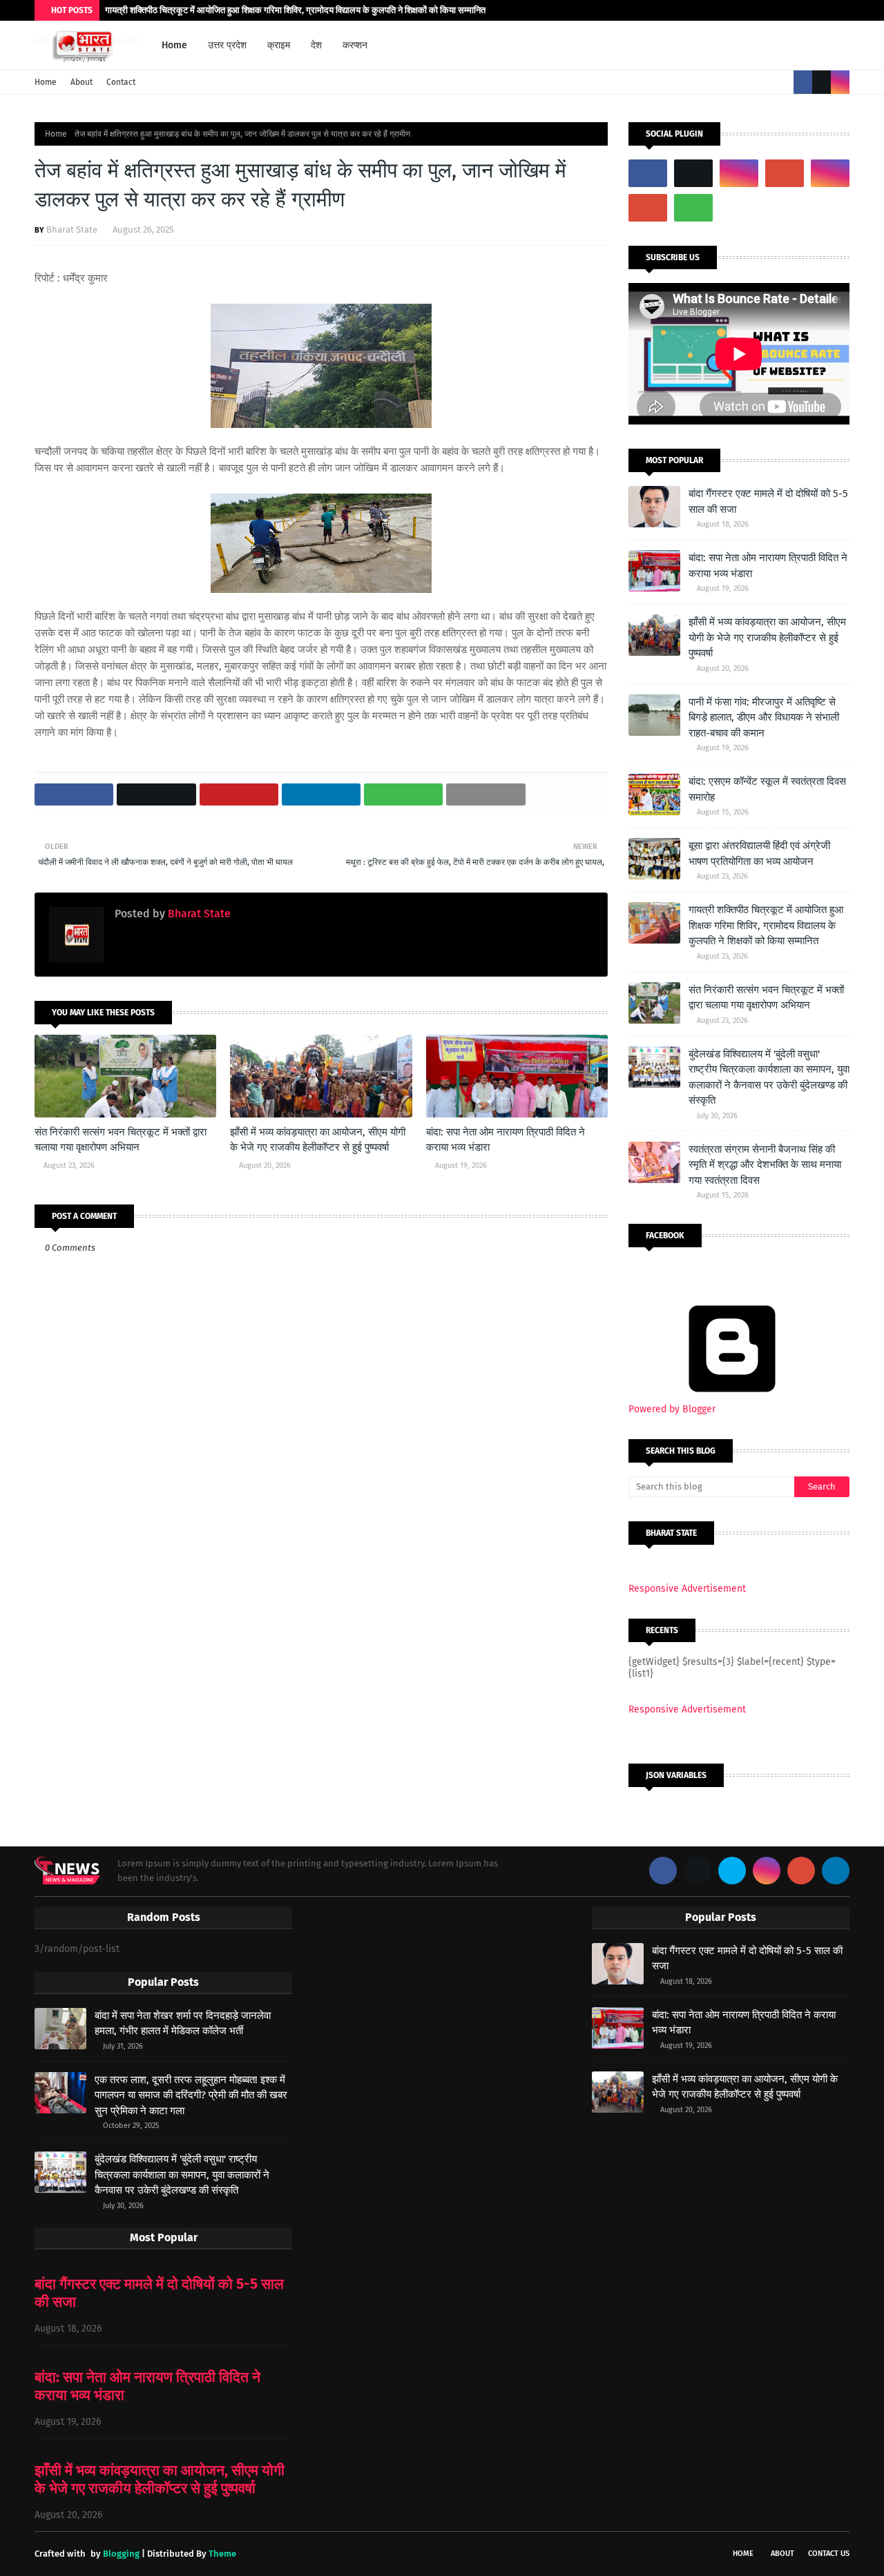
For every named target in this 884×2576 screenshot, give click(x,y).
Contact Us (829, 2554)
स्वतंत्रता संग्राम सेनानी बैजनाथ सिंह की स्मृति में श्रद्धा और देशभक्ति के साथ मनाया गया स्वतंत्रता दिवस (765, 1165)
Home (46, 82)
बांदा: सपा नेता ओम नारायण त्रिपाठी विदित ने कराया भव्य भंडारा (506, 1140)
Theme (222, 2554)
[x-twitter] (821, 82)
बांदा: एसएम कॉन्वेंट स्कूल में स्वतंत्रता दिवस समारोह (767, 789)
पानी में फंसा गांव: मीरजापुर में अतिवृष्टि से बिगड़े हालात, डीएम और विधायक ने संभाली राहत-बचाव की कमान (764, 718)
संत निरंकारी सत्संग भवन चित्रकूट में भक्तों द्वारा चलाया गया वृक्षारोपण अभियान (121, 1140)
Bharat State (72, 230)
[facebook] (803, 82)
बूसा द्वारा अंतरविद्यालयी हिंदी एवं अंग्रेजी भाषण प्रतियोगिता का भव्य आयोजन (759, 853)
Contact (121, 82)
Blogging (121, 2554)
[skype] (732, 1871)
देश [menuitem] (316, 45)
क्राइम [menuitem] (279, 45)
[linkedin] (836, 1871)
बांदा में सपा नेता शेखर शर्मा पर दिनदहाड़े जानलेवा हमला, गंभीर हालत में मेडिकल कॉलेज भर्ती (183, 2023)
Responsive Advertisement (687, 1589)
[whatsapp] (693, 208)
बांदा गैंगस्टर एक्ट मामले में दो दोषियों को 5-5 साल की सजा (768, 501)
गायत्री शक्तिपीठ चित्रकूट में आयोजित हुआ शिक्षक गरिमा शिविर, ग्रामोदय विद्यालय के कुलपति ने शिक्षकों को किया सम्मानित (295, 10)
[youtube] (785, 173)
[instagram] (840, 82)
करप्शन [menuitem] (355, 45)
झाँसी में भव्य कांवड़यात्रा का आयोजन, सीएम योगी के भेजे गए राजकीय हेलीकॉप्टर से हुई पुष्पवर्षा (318, 1140)
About (81, 82)
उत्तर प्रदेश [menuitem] (227, 45)
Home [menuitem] (174, 45)
